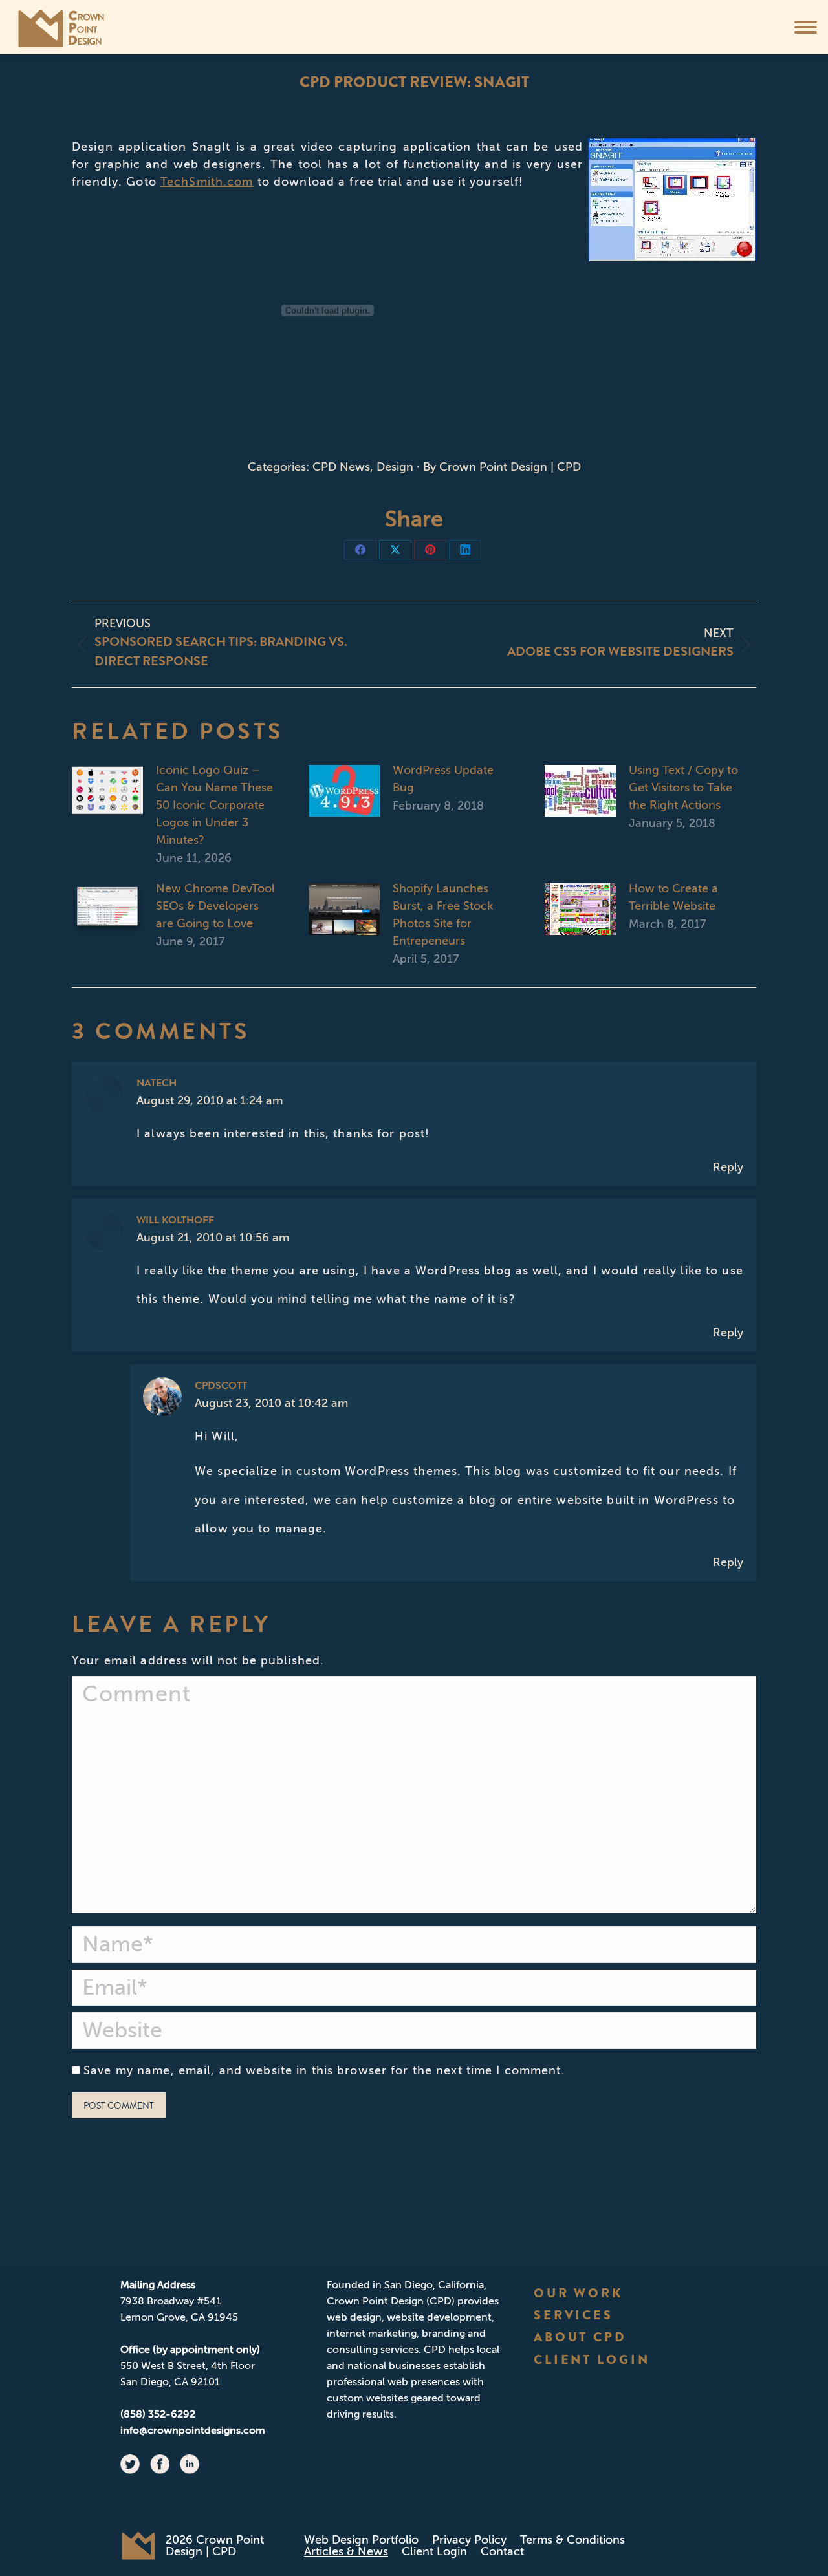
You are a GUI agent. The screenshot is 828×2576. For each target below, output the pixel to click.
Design (395, 467)
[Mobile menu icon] (806, 27)
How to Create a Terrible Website (673, 897)
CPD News (341, 467)
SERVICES (574, 2315)
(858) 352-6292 (158, 2414)
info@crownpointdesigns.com (193, 2430)
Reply (728, 1167)
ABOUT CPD (581, 2337)
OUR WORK (579, 2293)
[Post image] (107, 791)
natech (157, 1083)
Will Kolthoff (175, 1220)
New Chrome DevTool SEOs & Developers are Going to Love (215, 906)
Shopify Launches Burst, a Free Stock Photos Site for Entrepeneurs (443, 915)
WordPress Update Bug (443, 779)
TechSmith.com (207, 182)
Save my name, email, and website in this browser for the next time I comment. (324, 2070)
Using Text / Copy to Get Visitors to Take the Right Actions (683, 788)
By (502, 467)
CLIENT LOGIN (592, 2360)
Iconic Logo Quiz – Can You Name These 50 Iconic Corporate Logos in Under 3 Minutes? (214, 805)
